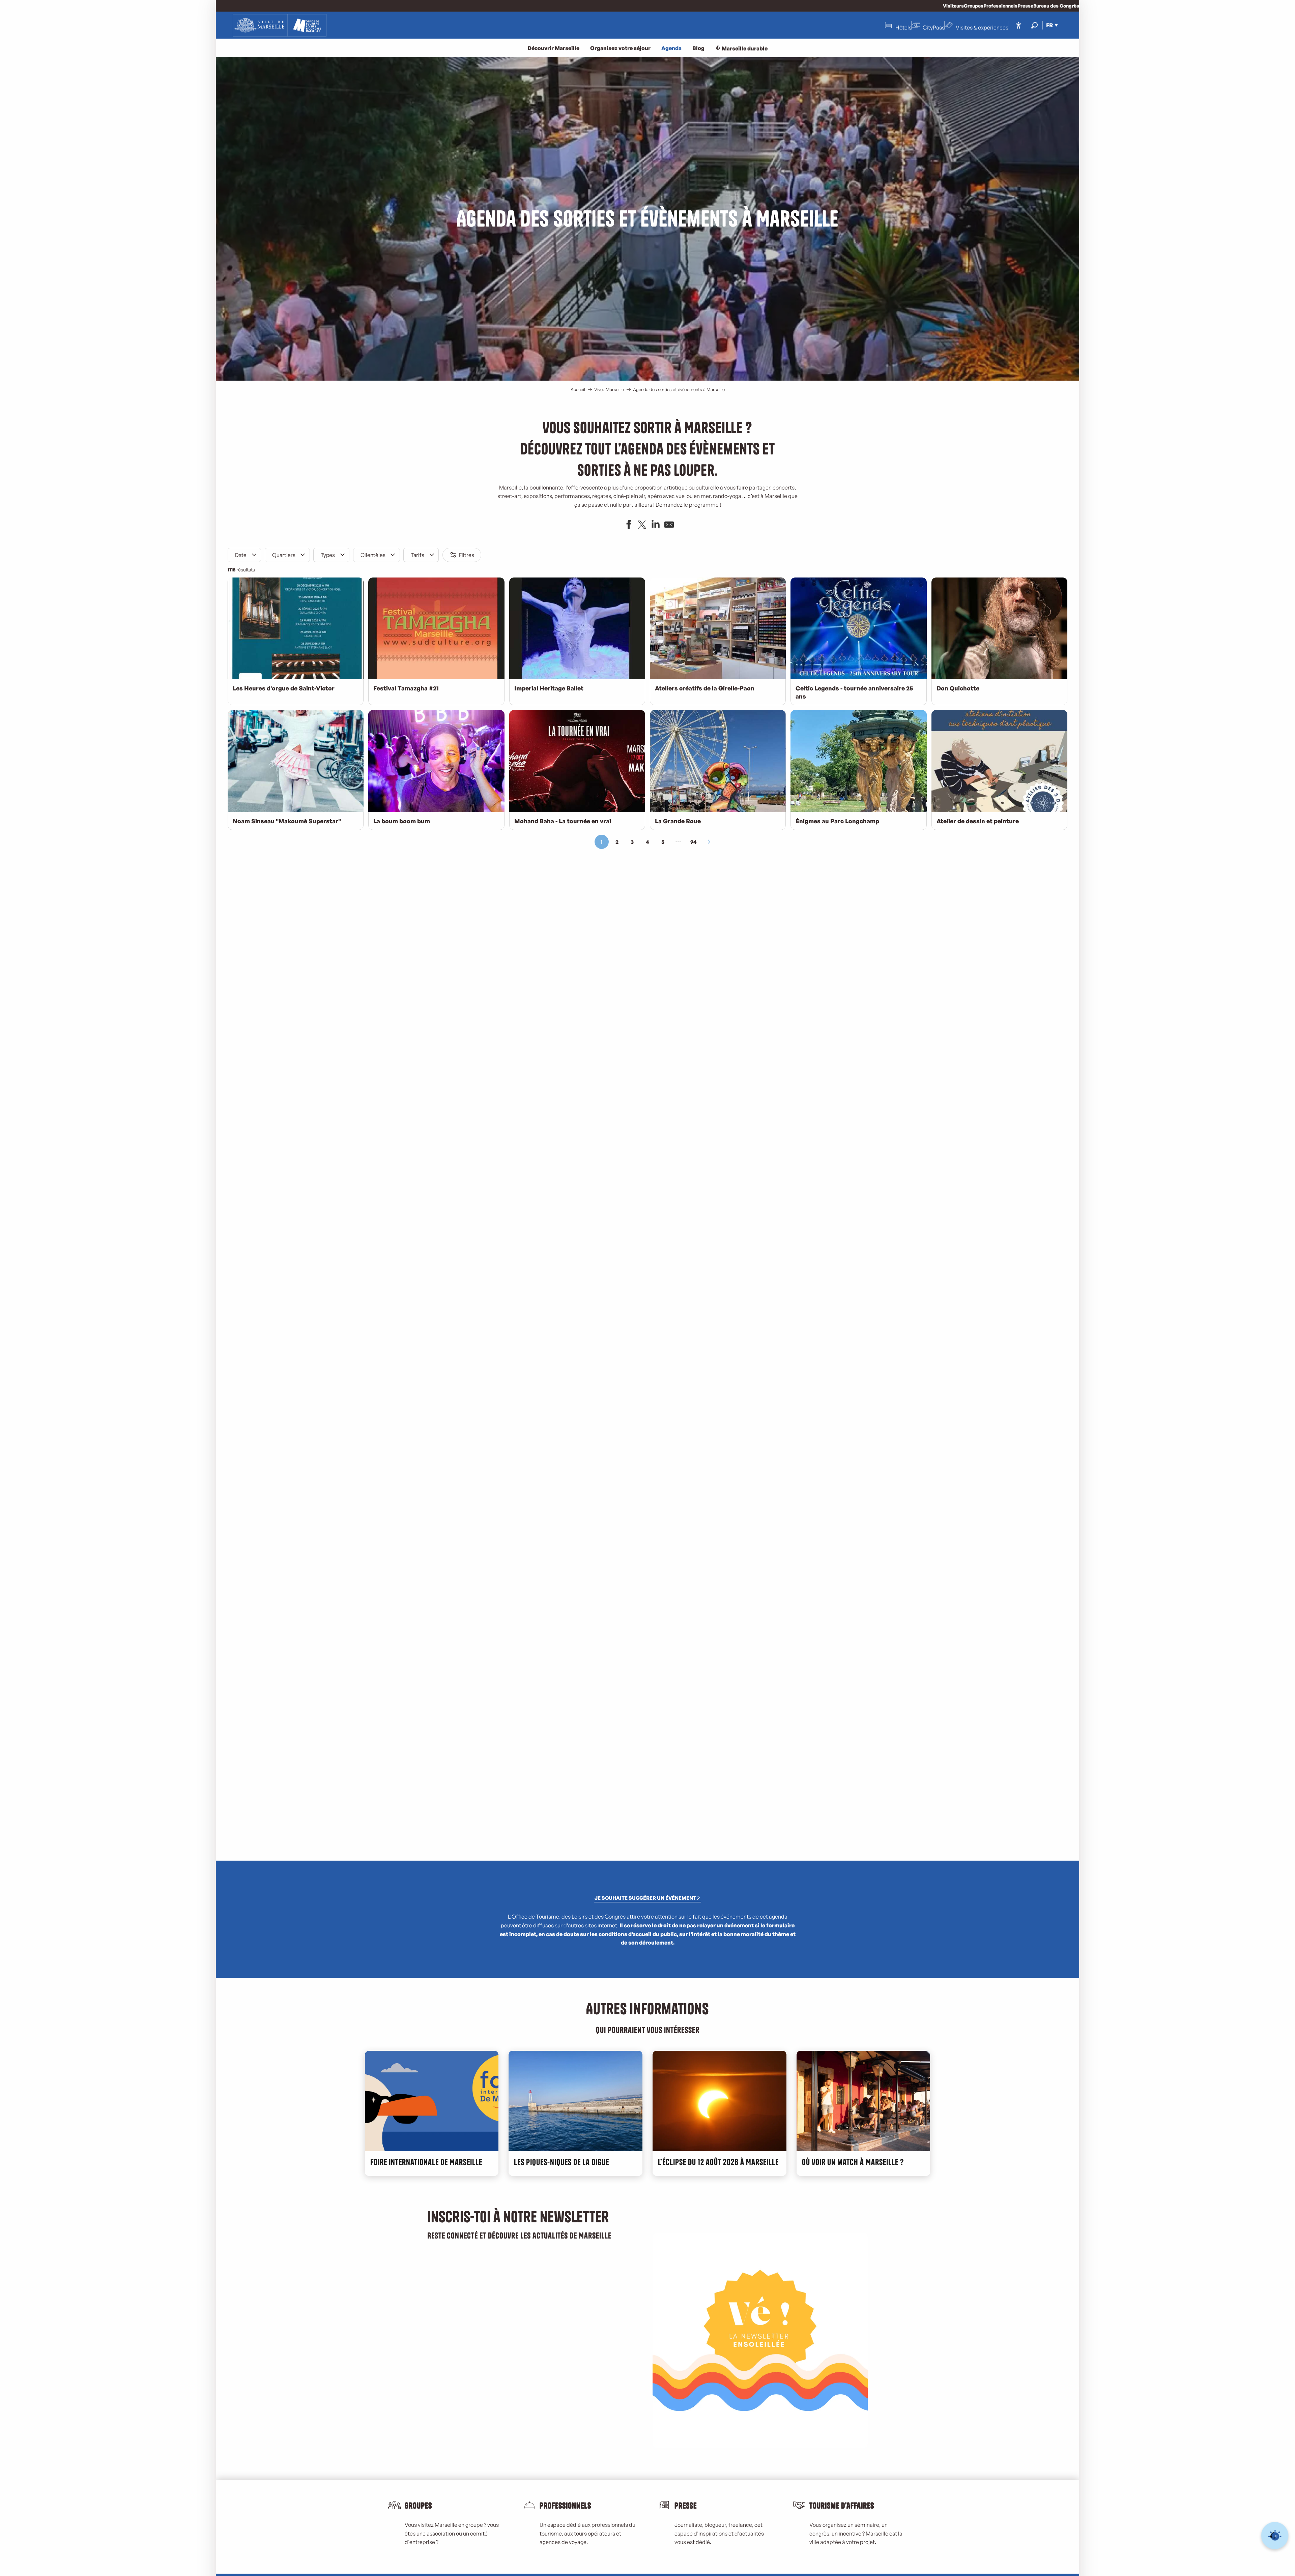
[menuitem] (280, 25)
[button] (1034, 25)
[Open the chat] (1275, 2536)
